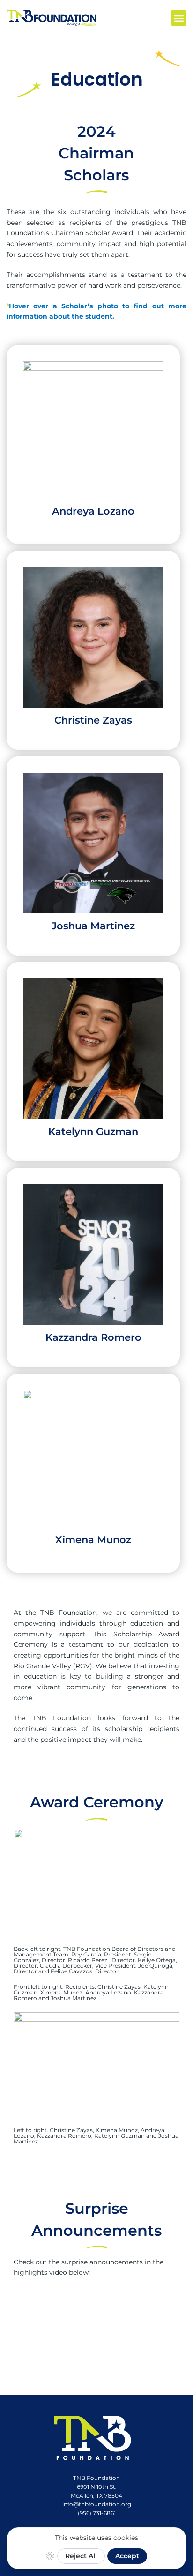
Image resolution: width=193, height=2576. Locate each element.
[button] (179, 18)
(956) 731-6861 (97, 2513)
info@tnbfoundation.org (97, 2504)
